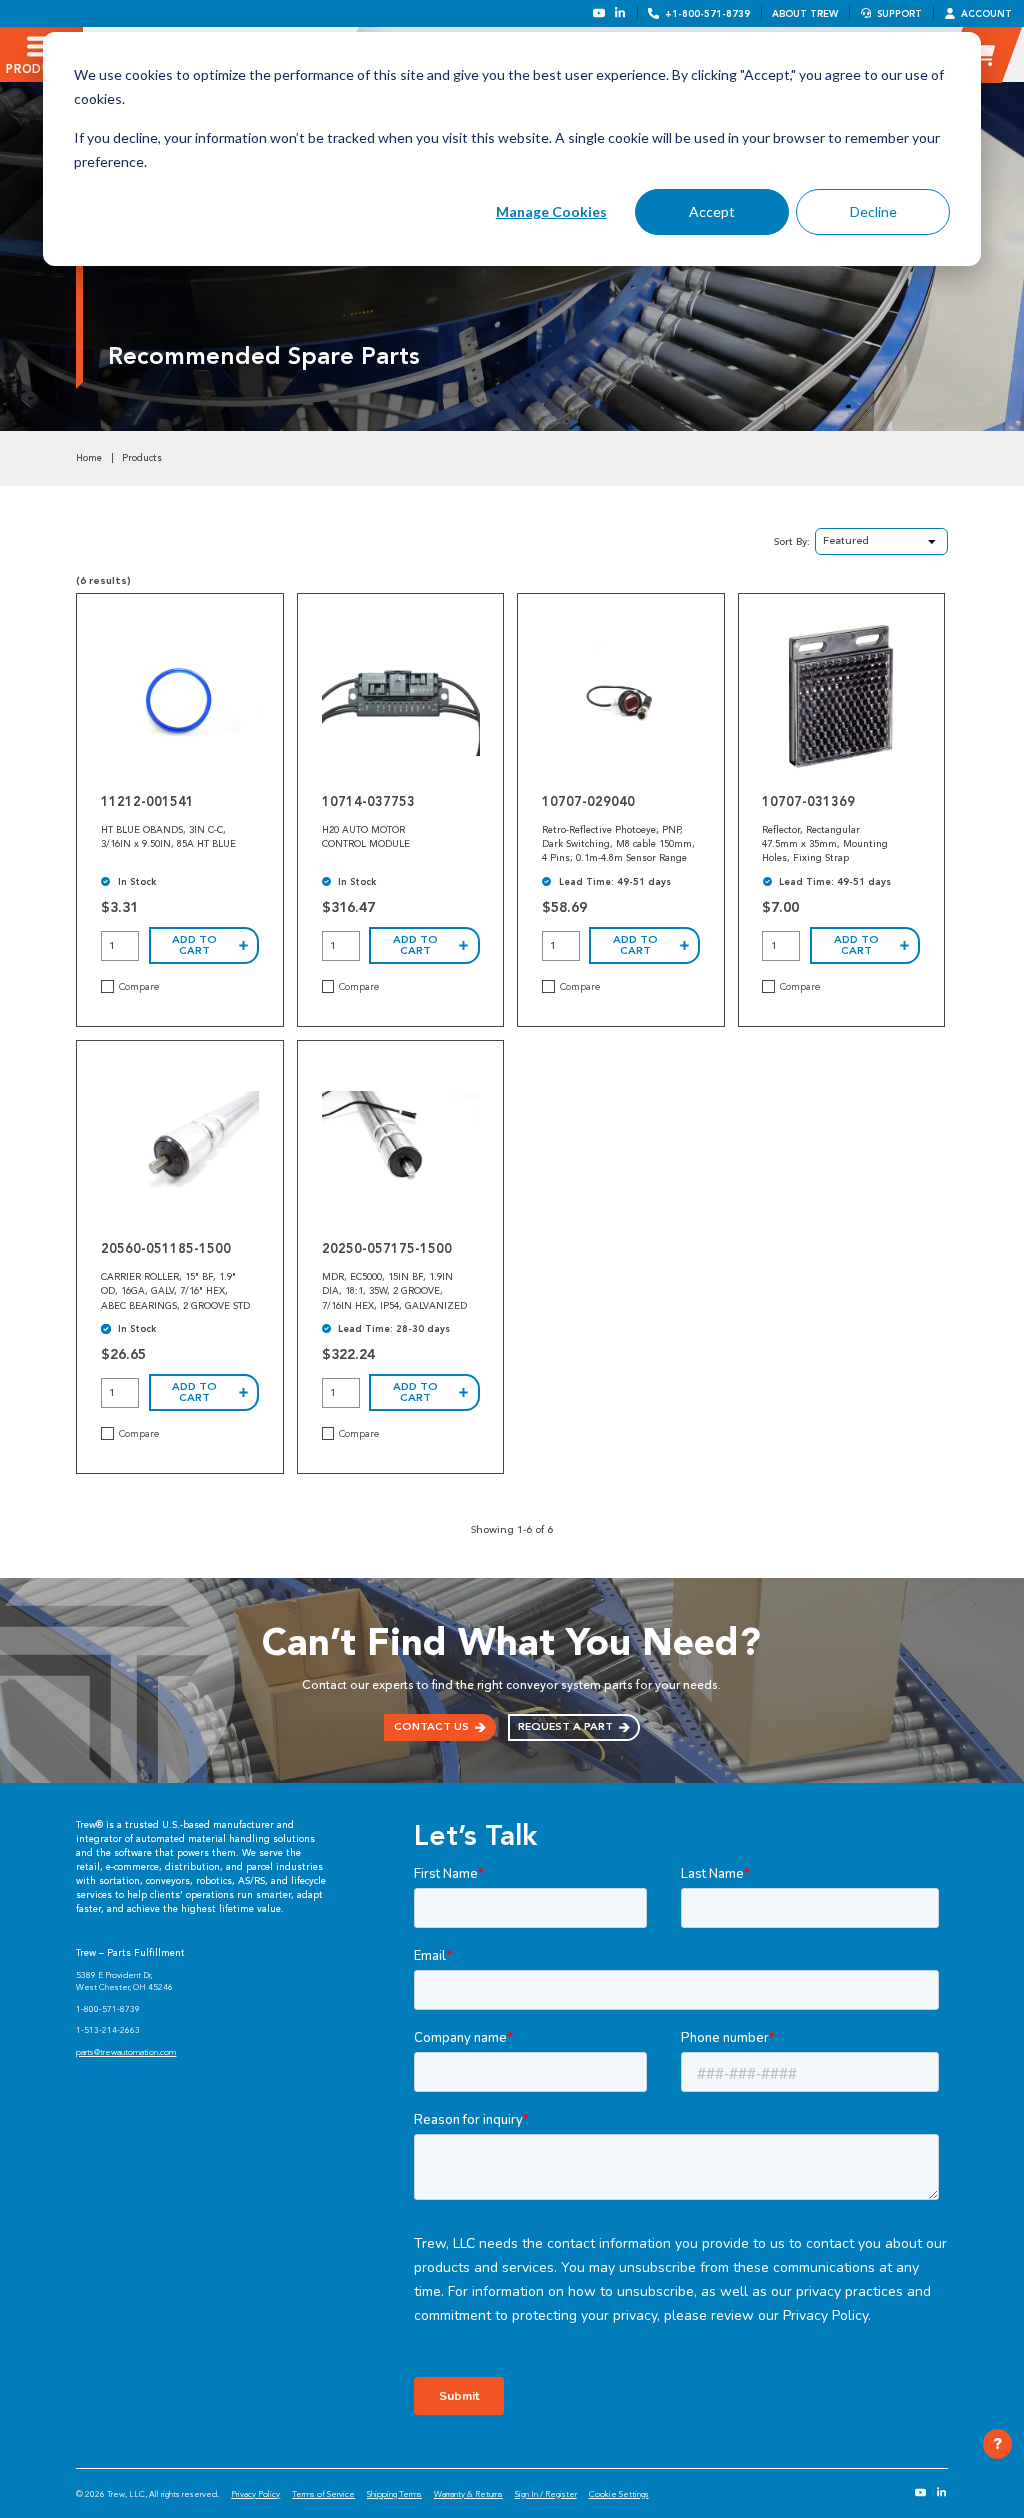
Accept (712, 211)
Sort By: (792, 541)
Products (142, 458)
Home (89, 458)
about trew (805, 13)
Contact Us (431, 1726)
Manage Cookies (551, 211)
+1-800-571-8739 (707, 13)
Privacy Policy (255, 2494)
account (986, 13)
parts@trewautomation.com (126, 2052)
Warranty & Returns (468, 2494)
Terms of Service (323, 2494)
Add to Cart (194, 945)
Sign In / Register (546, 2494)
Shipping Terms (394, 2494)
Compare (139, 987)
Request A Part (565, 1726)
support (899, 13)
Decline (873, 211)
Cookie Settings (619, 2494)
